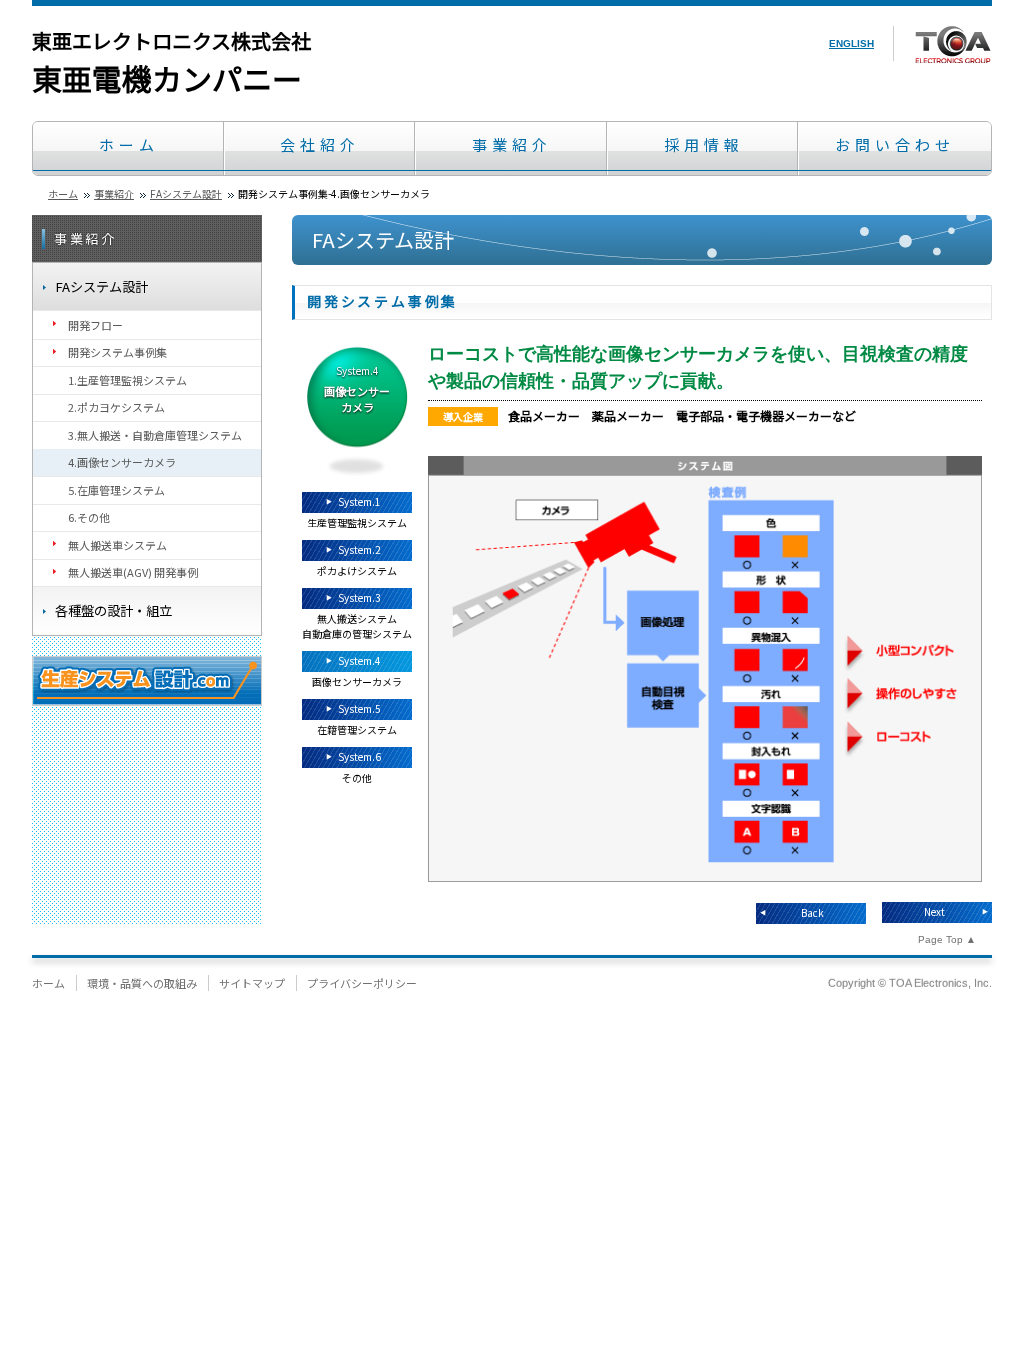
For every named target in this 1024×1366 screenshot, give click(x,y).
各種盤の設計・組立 (113, 610)
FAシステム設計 (186, 193)
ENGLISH (851, 43)
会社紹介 (320, 144)
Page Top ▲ (947, 939)
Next (934, 911)
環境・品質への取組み (142, 983)
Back (812, 912)
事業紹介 (512, 144)
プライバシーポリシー (362, 983)
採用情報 (704, 144)
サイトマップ (252, 983)
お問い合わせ (895, 144)
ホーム (129, 144)
